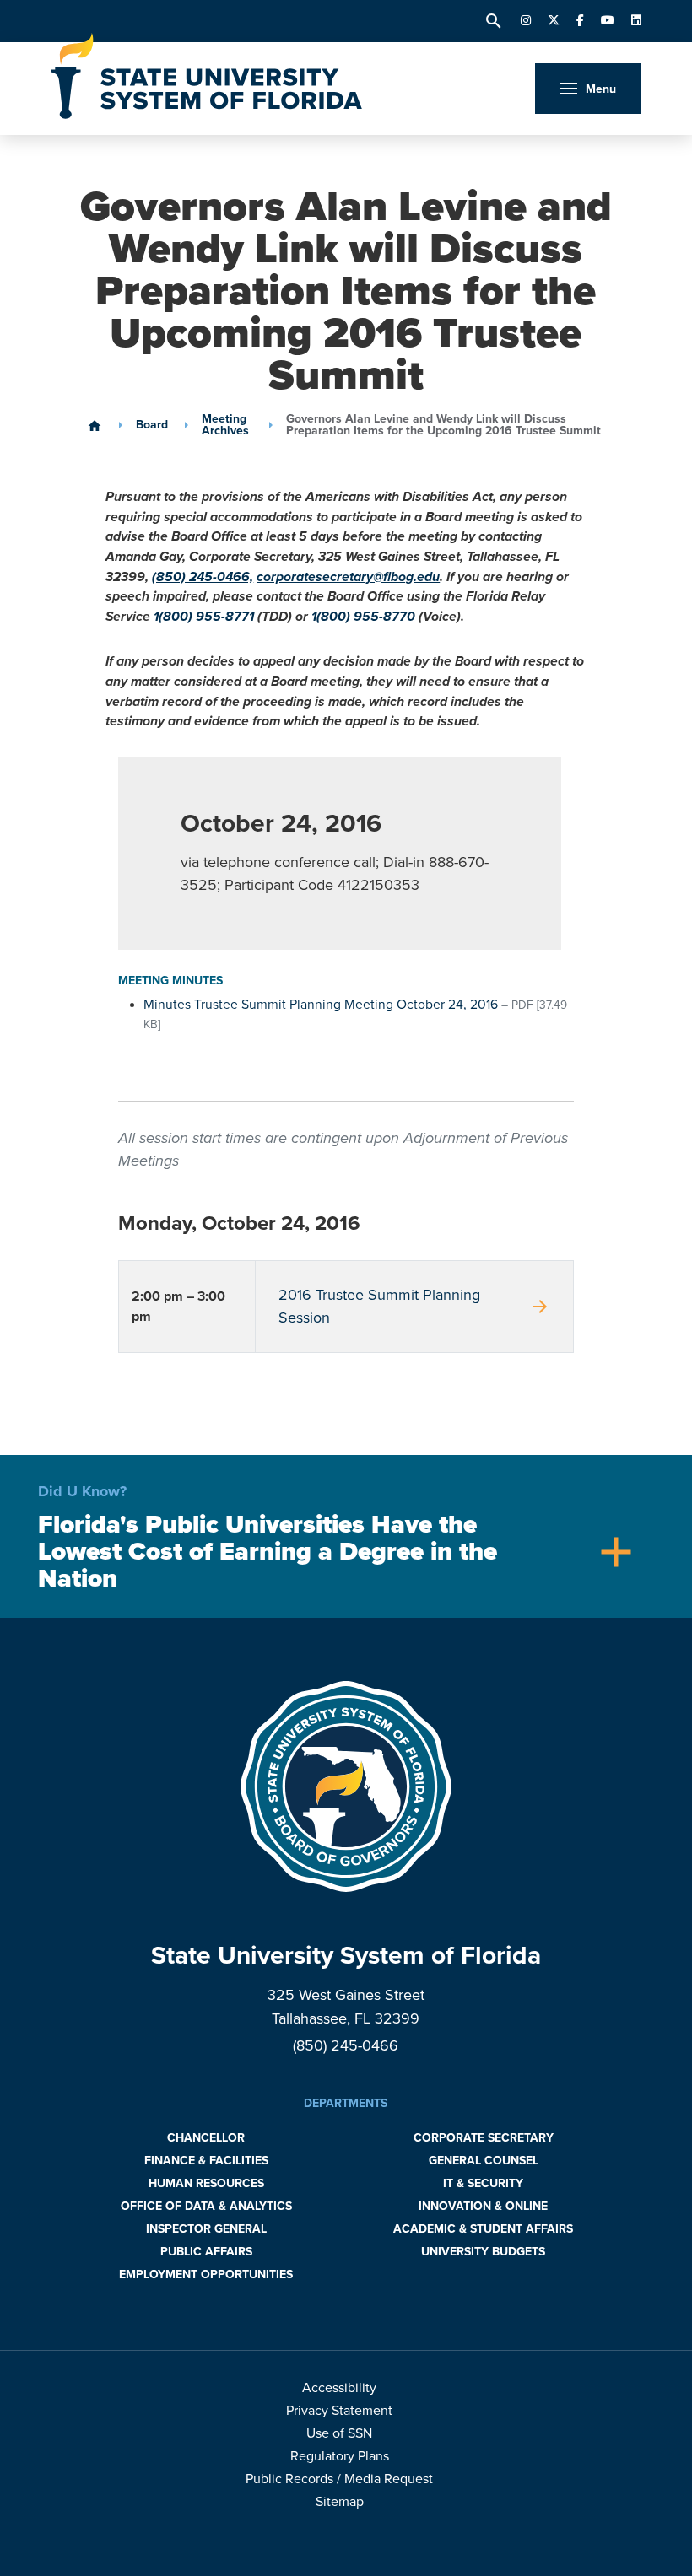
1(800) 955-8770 (363, 617)
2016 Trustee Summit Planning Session (414, 1306)
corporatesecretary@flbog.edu (348, 577)
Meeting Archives (225, 425)
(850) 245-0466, (203, 577)
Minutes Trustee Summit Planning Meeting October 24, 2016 (321, 1005)
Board (152, 425)
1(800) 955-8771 (204, 617)
